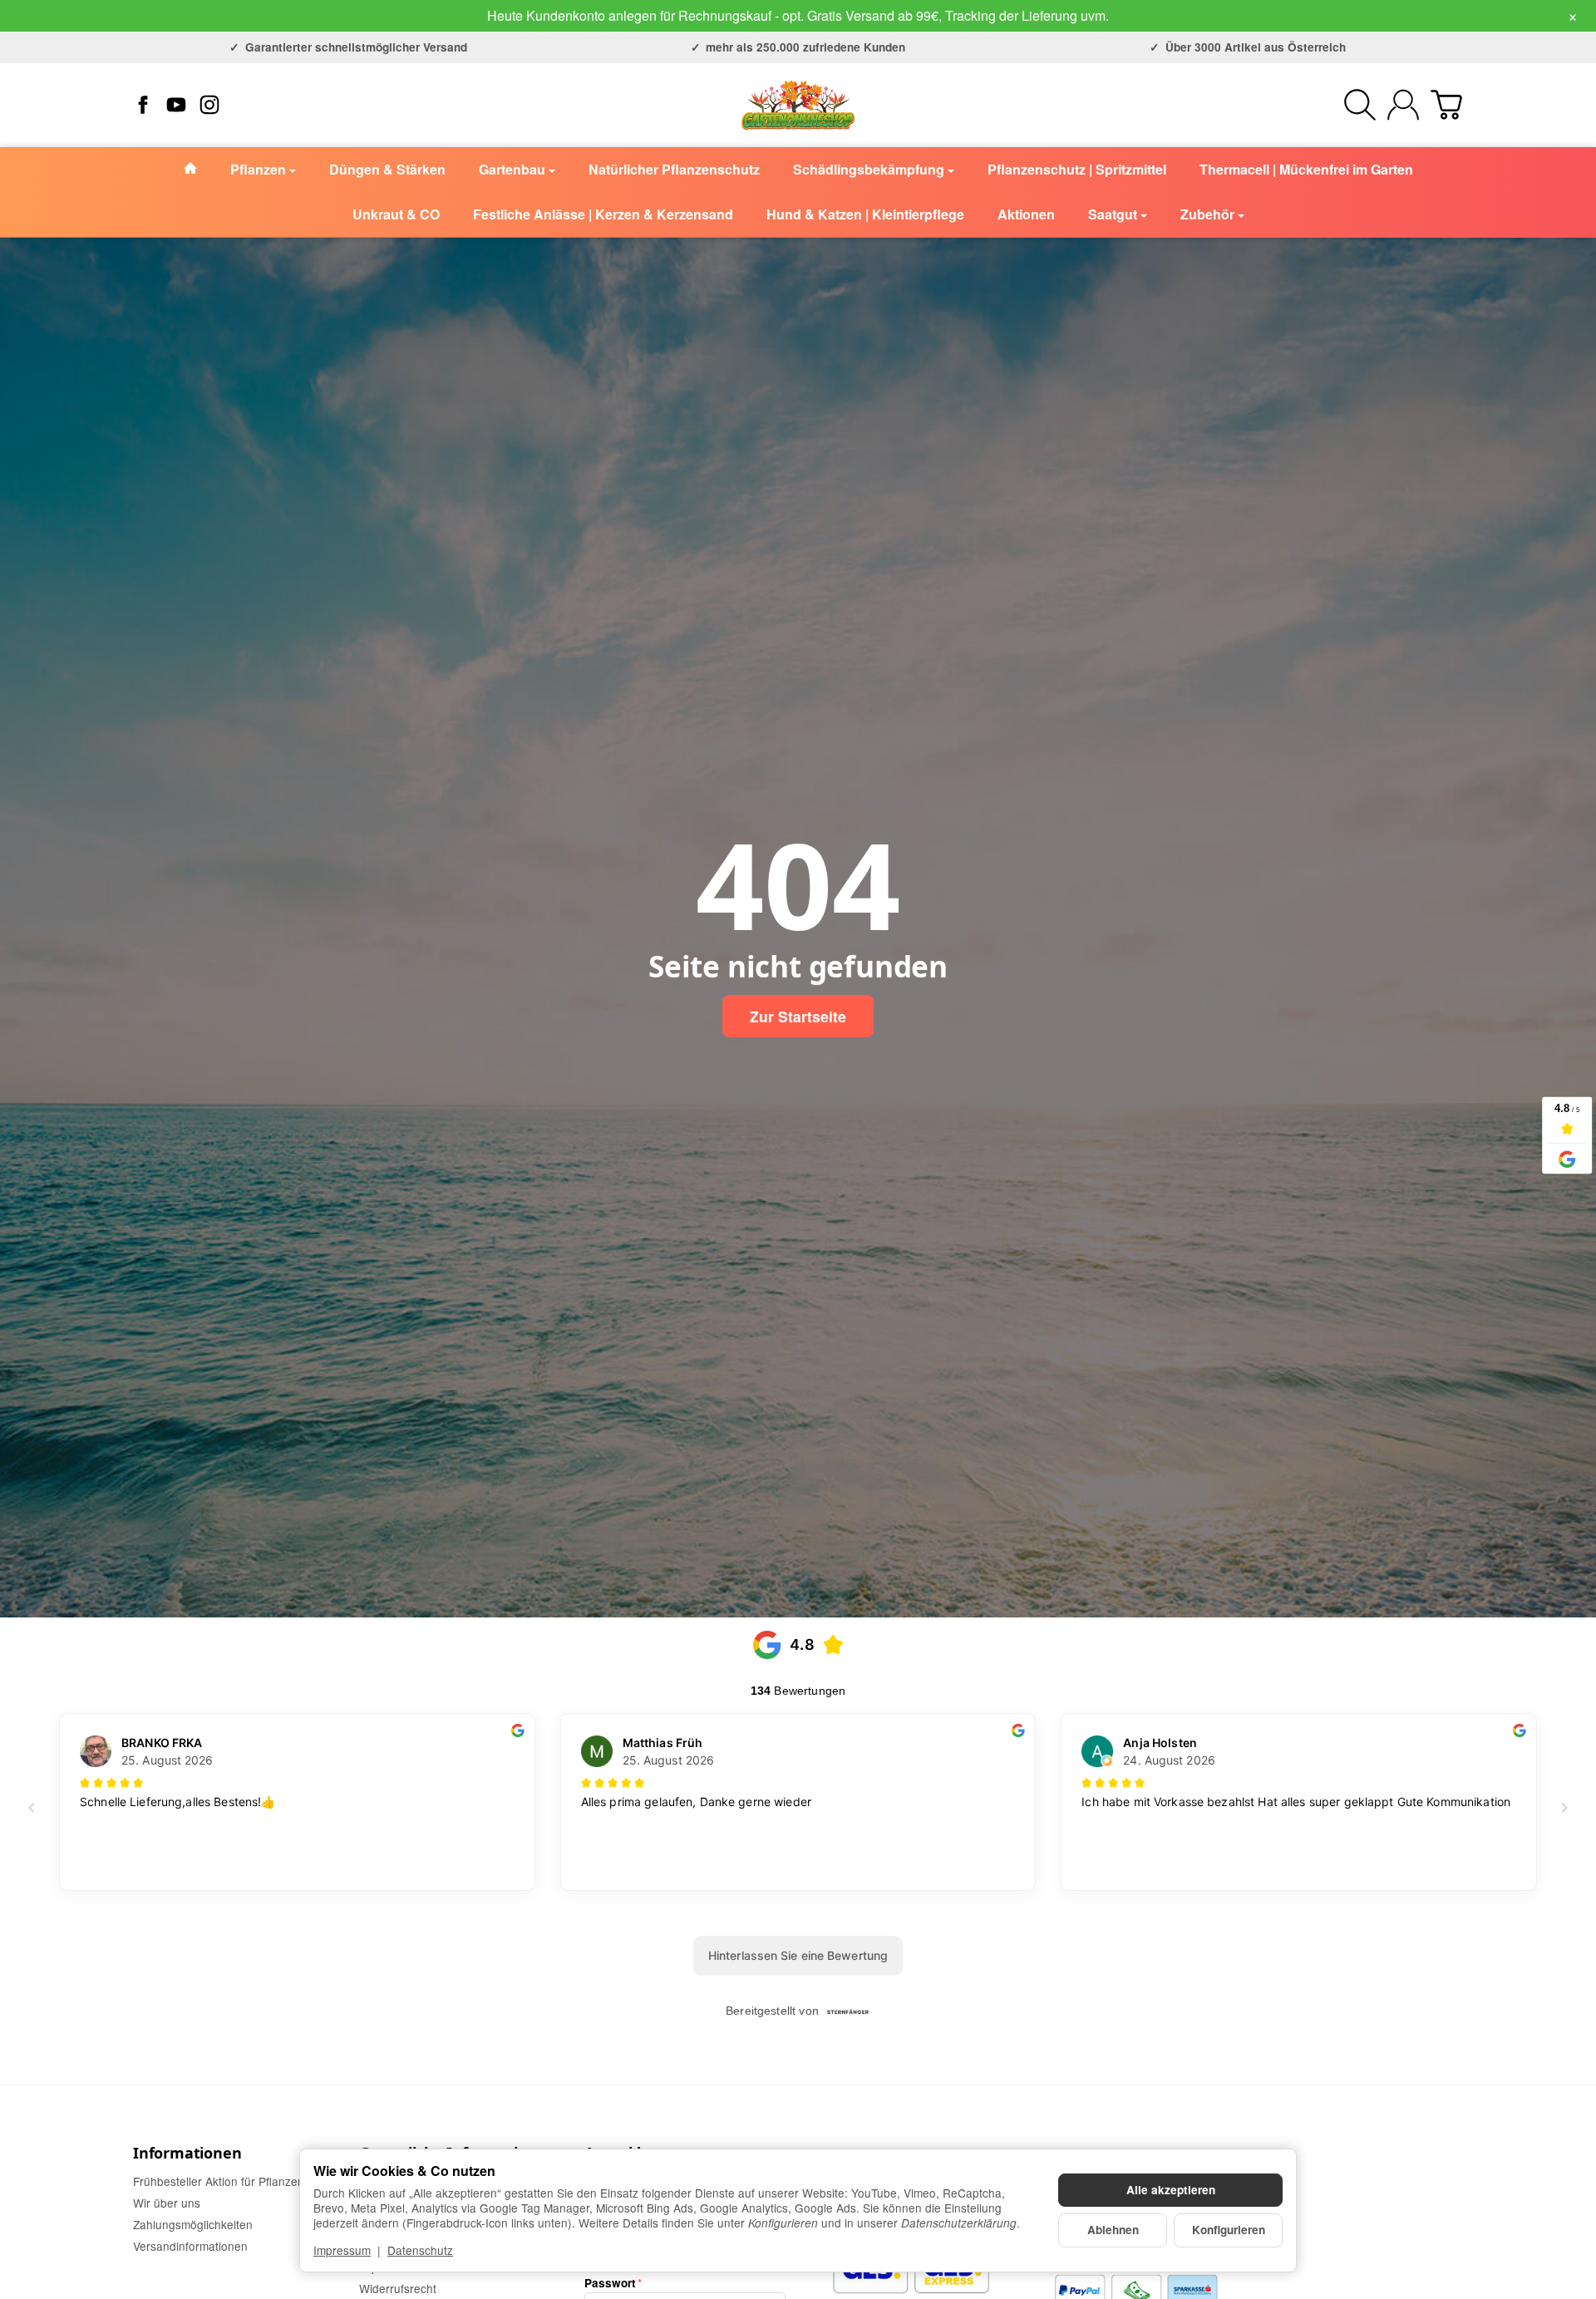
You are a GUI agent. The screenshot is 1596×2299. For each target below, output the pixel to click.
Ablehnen (1113, 2230)
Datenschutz (420, 2250)
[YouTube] (176, 105)
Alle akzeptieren (1171, 2190)
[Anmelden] (1403, 105)
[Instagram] (209, 105)
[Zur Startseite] (798, 105)
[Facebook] (143, 105)
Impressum (342, 2250)
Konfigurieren (1229, 2230)
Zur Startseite (798, 1016)
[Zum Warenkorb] (1446, 105)
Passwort (610, 2283)
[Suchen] (1360, 105)
